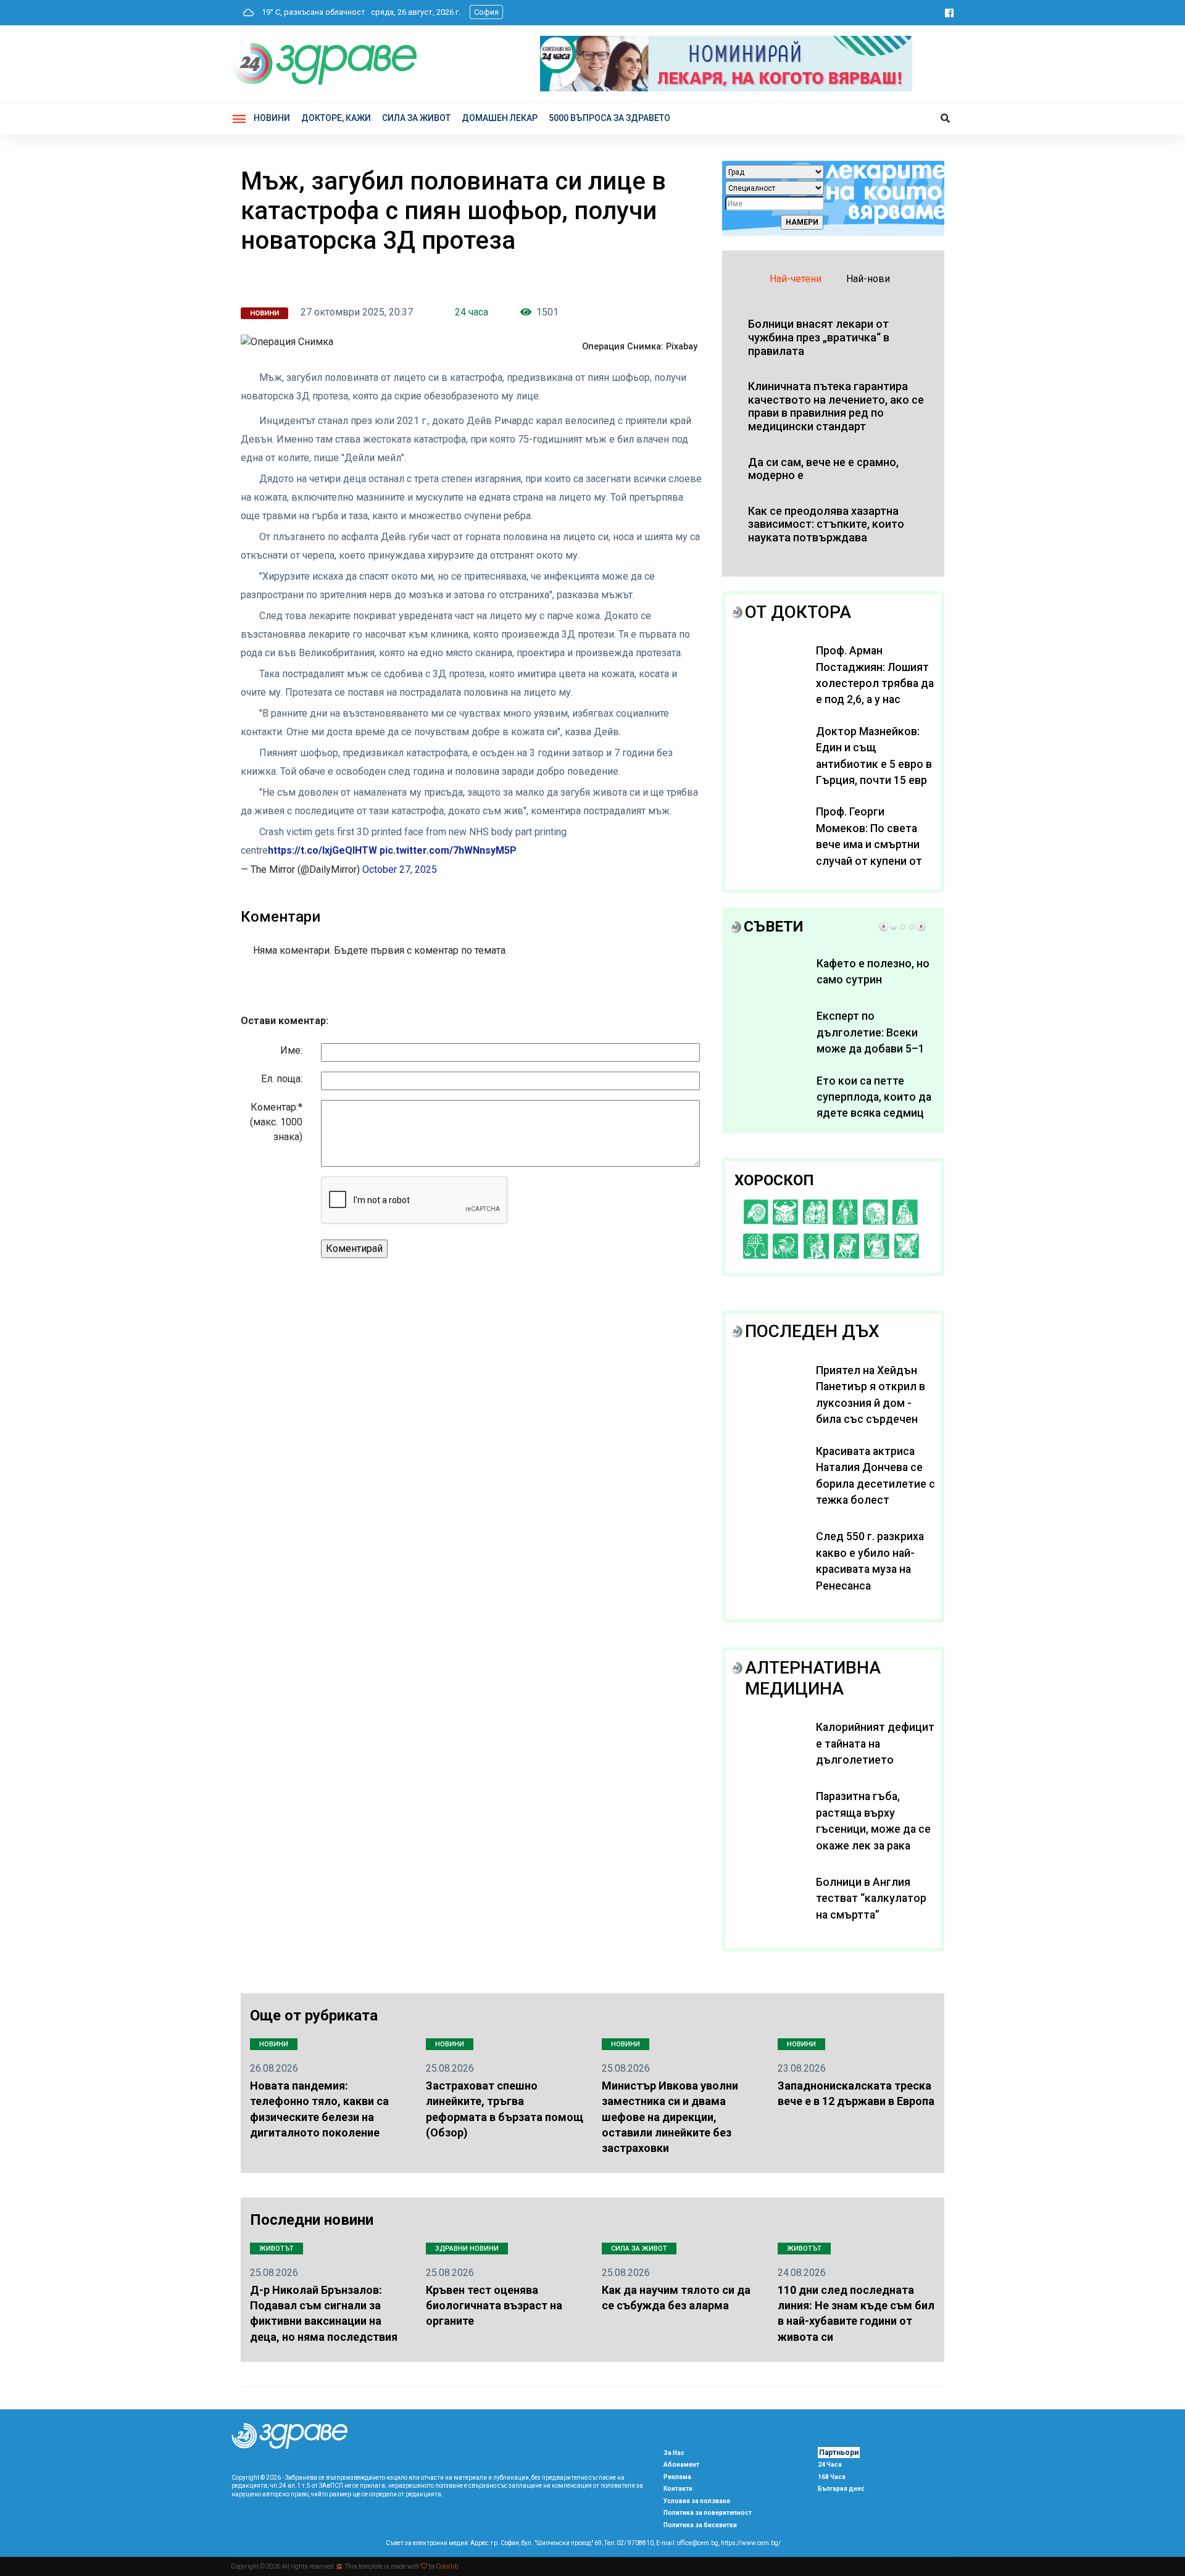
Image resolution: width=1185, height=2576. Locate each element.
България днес (841, 2489)
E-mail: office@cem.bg (687, 2543)
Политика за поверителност (708, 2513)
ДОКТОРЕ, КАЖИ (336, 118)
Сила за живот (639, 2249)
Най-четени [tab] (796, 279)
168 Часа (832, 2477)
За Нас (674, 2453)
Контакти (678, 2489)
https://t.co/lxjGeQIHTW (322, 850)
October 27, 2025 (400, 869)
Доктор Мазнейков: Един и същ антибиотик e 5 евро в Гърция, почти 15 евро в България (875, 764)
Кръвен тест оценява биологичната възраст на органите (494, 2305)
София (486, 12)
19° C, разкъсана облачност (311, 12)
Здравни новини (467, 2249)
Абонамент (681, 2465)
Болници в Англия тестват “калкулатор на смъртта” (871, 1899)
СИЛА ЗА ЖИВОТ (416, 118)
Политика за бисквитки (700, 2525)
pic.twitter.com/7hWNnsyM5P (448, 850)
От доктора (798, 612)
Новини (272, 118)
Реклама (677, 2477)
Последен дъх (812, 1331)
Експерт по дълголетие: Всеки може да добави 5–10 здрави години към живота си (874, 1049)
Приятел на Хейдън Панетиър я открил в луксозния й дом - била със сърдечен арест (871, 1403)
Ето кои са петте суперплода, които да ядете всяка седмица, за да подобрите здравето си (874, 1114)
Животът (276, 2249)
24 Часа (830, 2465)
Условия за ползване (697, 2501)
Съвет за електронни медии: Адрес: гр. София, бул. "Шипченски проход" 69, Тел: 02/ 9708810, (520, 2543)
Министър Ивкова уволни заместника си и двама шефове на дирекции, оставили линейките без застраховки (670, 2117)
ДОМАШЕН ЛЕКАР (500, 118)
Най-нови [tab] (868, 279)
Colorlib (447, 2566)
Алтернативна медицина (813, 1678)
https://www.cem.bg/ (751, 2543)
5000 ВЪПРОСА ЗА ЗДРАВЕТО (609, 118)
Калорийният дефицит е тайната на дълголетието (875, 1744)
